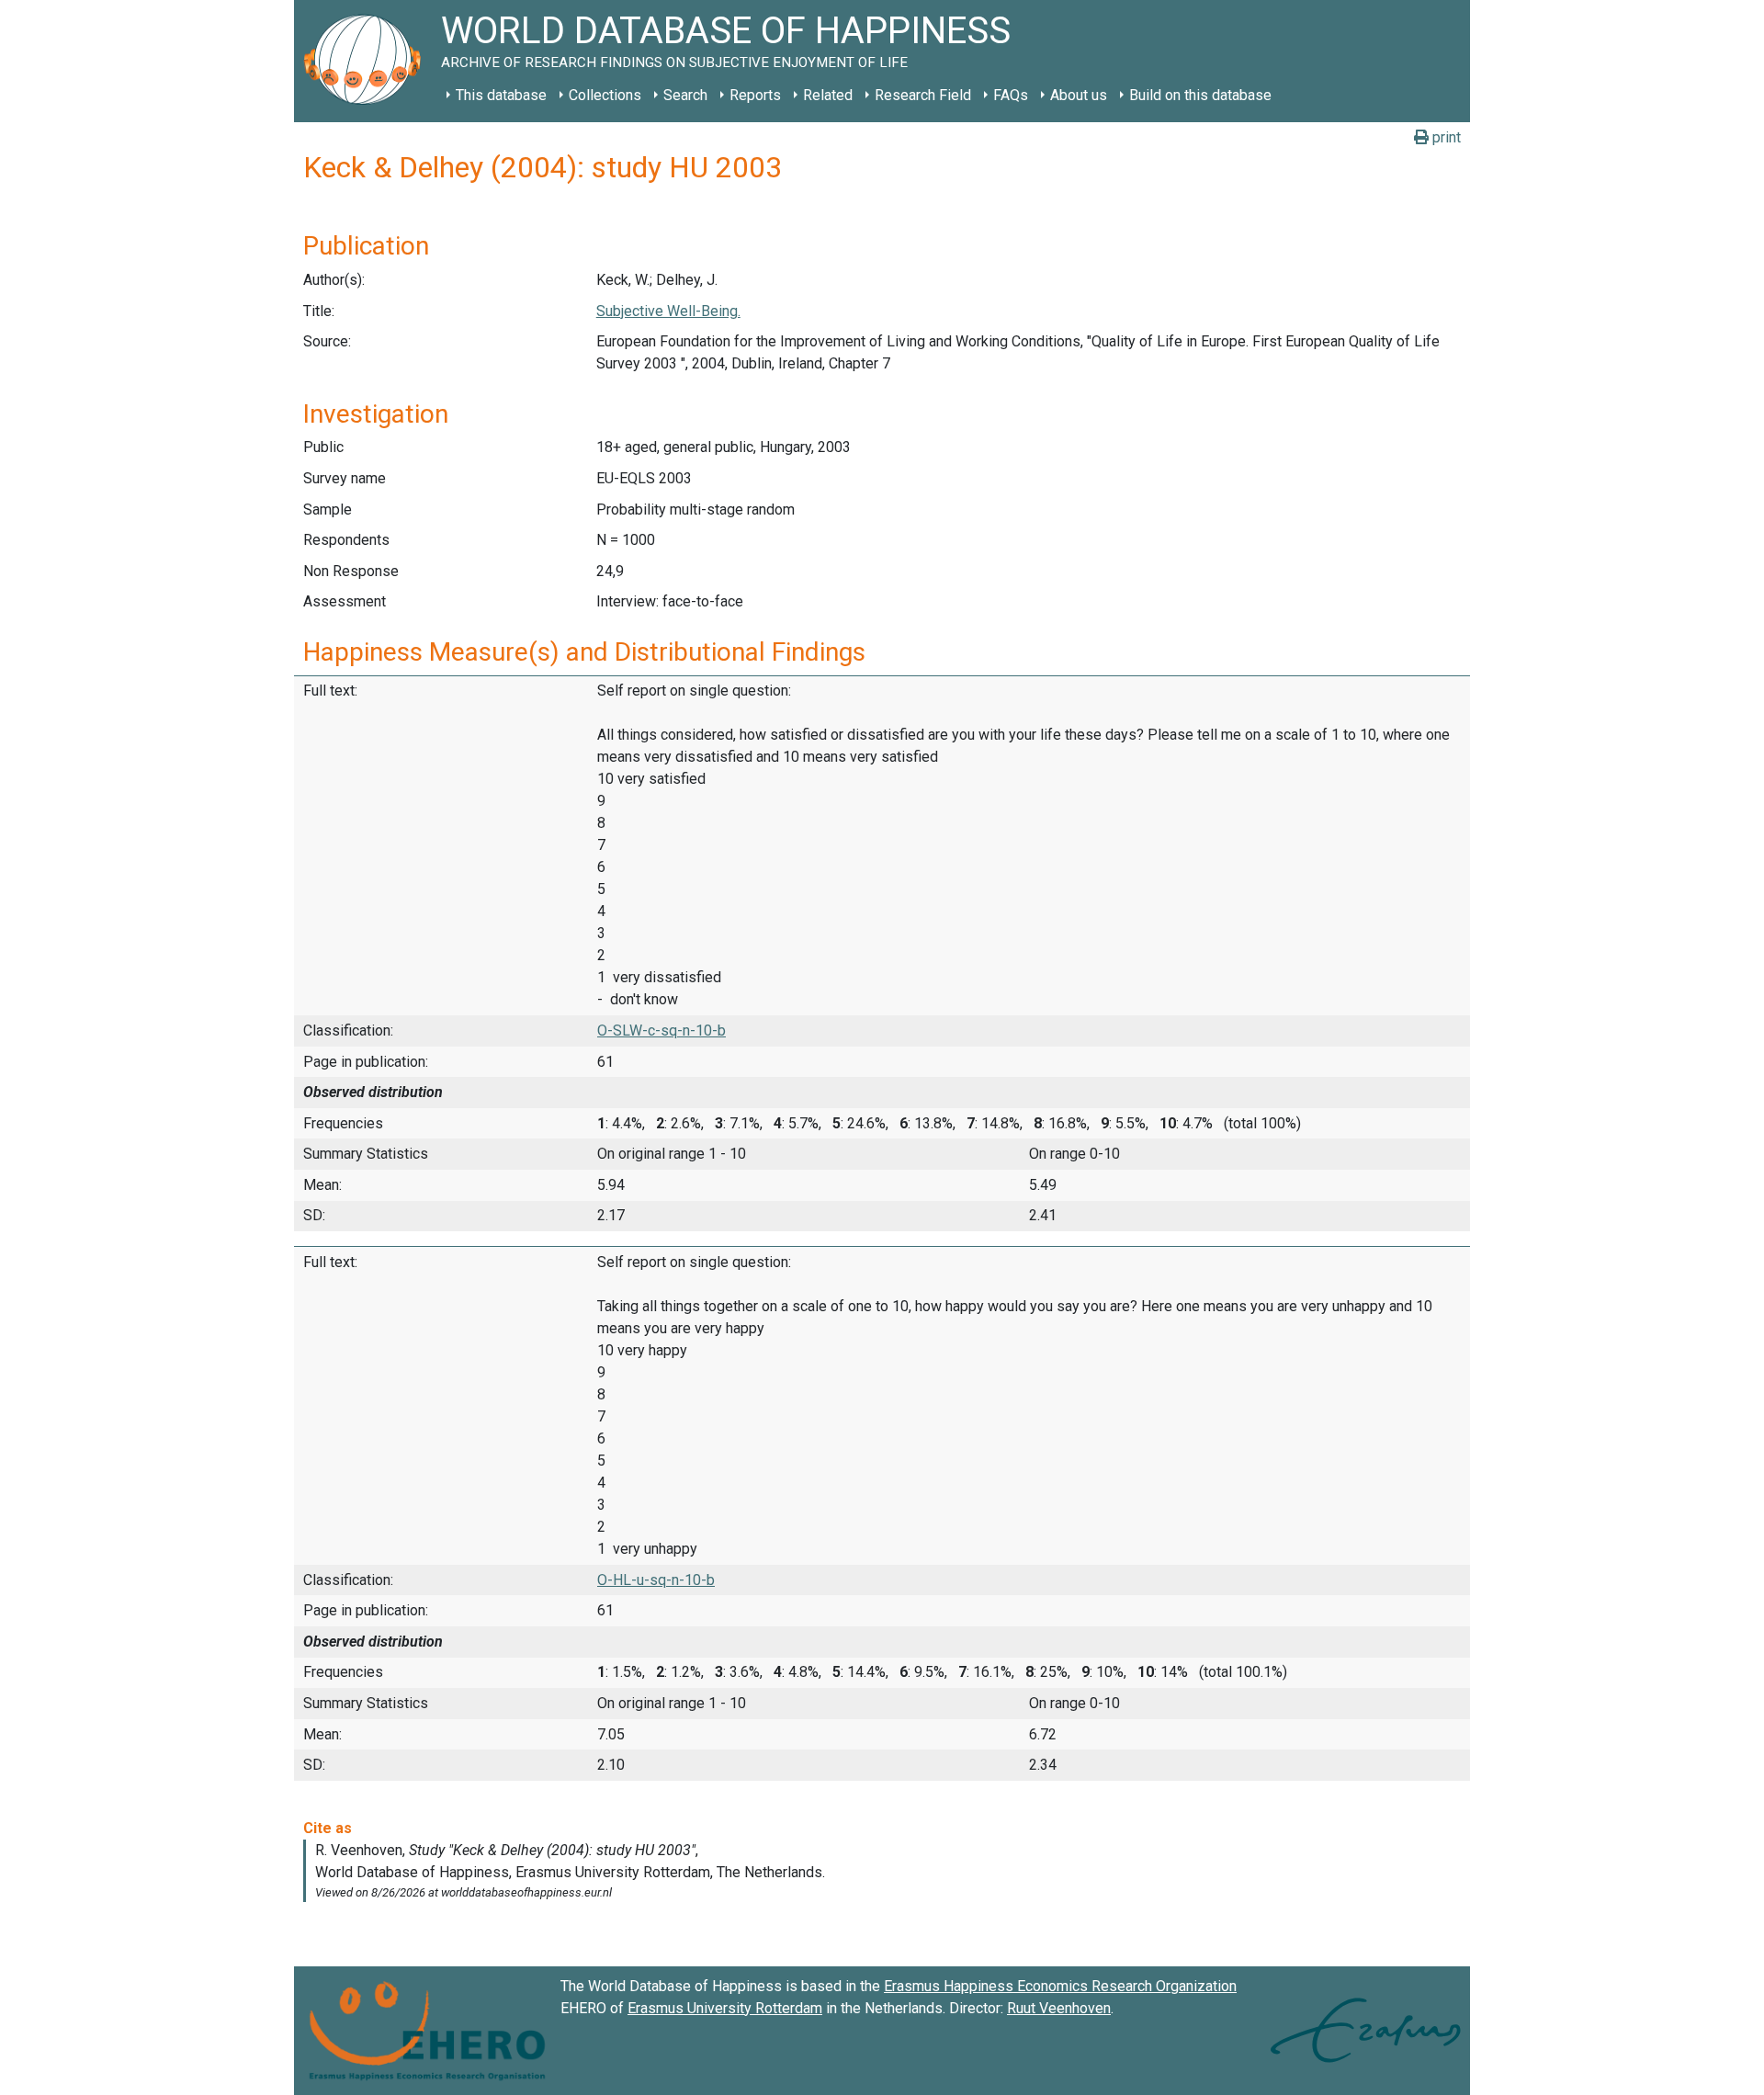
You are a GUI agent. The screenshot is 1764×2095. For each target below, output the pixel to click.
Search (685, 95)
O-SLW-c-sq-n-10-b (661, 1031)
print (1445, 137)
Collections (605, 95)
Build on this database (1200, 95)
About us (1079, 95)
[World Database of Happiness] (367, 61)
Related (828, 95)
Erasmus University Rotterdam (725, 2008)
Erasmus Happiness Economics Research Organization (1060, 1986)
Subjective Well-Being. (668, 311)
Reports (755, 95)
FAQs (1011, 95)
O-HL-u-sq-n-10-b (656, 1580)
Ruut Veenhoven (1059, 2008)
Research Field (923, 95)
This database (501, 95)
